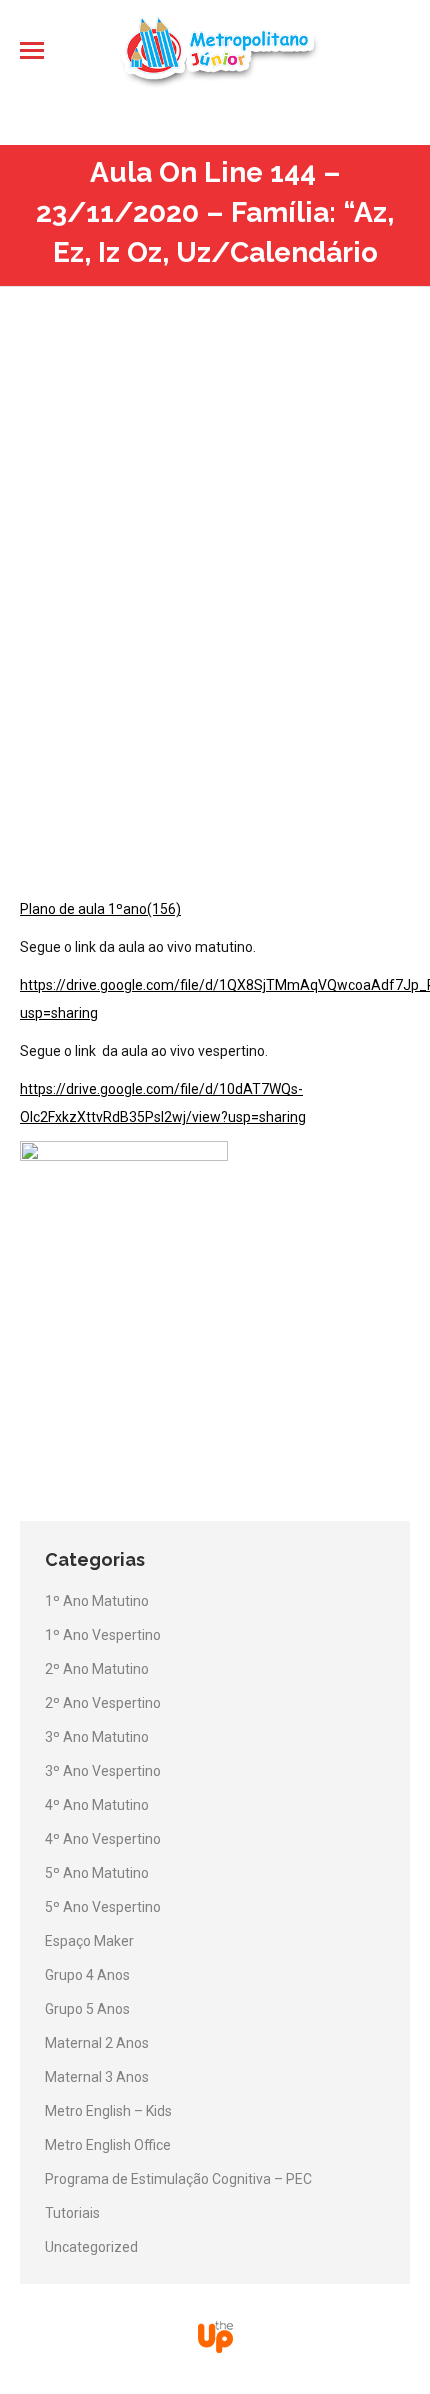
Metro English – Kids (108, 2111)
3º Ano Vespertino (103, 1771)
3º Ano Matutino (97, 1737)
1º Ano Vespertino (103, 1635)
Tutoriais (72, 2213)
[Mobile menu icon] (32, 50)
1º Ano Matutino (97, 1601)
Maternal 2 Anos (97, 2043)
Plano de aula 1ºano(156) (100, 909)
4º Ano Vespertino (103, 1839)
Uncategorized (91, 2247)
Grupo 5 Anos (87, 2009)
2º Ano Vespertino (103, 1703)
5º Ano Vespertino (103, 1907)
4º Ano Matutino (97, 1805)
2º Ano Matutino (97, 1669)
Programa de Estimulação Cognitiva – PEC (178, 2179)
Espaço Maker (89, 1941)
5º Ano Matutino (97, 1873)
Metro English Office (108, 2145)
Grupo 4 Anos (87, 1975)
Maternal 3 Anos (97, 2077)
